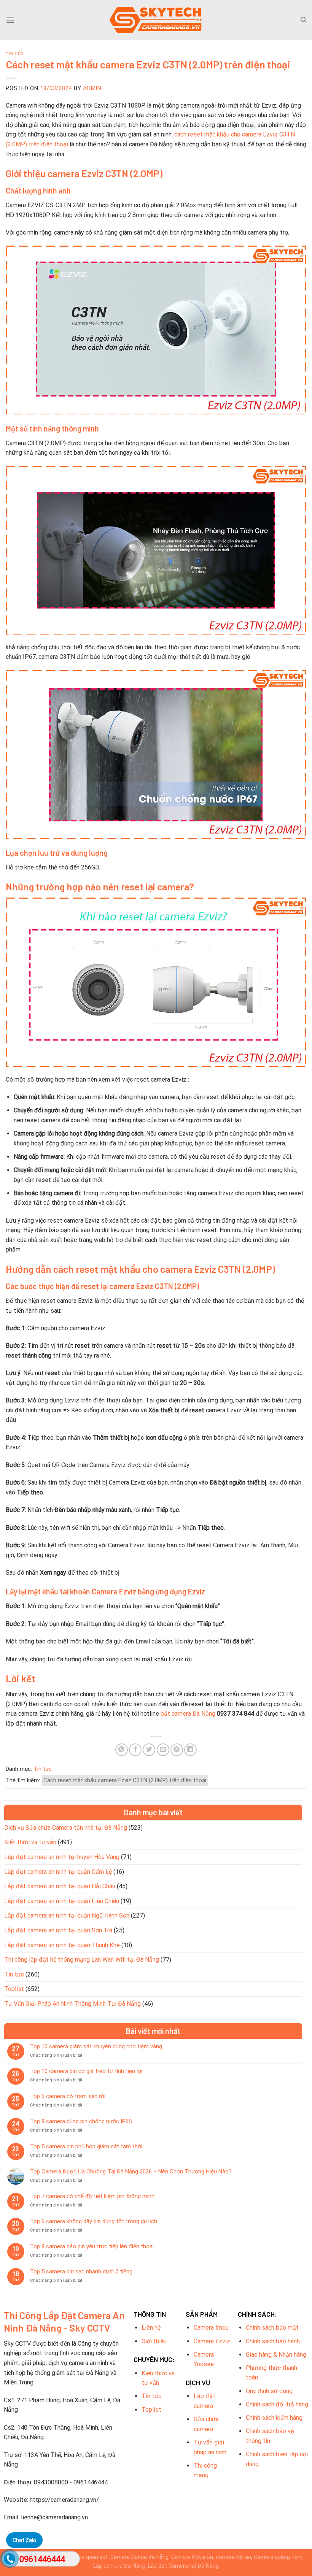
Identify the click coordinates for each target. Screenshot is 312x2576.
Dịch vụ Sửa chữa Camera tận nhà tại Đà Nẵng (66, 1828)
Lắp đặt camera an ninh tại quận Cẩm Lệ (58, 1872)
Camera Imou (211, 2328)
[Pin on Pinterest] (177, 1750)
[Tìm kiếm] (303, 20)
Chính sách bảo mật (272, 2328)
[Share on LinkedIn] (190, 1750)
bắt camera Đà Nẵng (188, 1714)
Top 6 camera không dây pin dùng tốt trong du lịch (94, 2221)
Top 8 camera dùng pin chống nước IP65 (81, 2121)
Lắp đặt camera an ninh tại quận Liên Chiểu (62, 1901)
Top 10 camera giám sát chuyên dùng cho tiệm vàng (96, 2046)
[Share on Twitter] (149, 1750)
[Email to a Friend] (163, 1750)
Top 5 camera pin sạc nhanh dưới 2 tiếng (81, 2271)
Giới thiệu (154, 2341)
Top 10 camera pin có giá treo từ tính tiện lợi (86, 2071)
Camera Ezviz (212, 2341)
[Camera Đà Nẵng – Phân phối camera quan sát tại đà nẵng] (156, 20)
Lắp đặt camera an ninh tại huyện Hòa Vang (62, 1857)
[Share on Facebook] (135, 1750)
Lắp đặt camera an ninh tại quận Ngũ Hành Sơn (67, 1915)
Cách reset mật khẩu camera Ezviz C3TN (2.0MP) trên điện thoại (125, 1780)
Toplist (14, 1989)
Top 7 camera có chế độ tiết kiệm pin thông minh (92, 2196)
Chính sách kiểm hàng (274, 2418)
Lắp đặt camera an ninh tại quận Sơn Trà (58, 1930)
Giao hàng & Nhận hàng (276, 2355)
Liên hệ (151, 2328)
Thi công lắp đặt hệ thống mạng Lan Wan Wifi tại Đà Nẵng (82, 1960)
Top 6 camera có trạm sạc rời (68, 2096)
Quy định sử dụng (269, 2391)
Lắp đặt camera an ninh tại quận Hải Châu (60, 1886)
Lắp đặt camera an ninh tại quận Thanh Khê (62, 1945)
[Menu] (10, 20)
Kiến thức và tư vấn (30, 1842)
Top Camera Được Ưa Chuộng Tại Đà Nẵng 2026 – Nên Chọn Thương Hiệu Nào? (131, 2172)
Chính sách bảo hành (273, 2341)
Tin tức (15, 53)
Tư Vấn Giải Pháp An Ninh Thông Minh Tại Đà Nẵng (72, 2004)
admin (92, 88)
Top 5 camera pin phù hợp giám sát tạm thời (86, 2146)
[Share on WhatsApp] (122, 1750)
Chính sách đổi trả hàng (277, 2404)
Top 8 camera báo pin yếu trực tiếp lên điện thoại (92, 2246)
